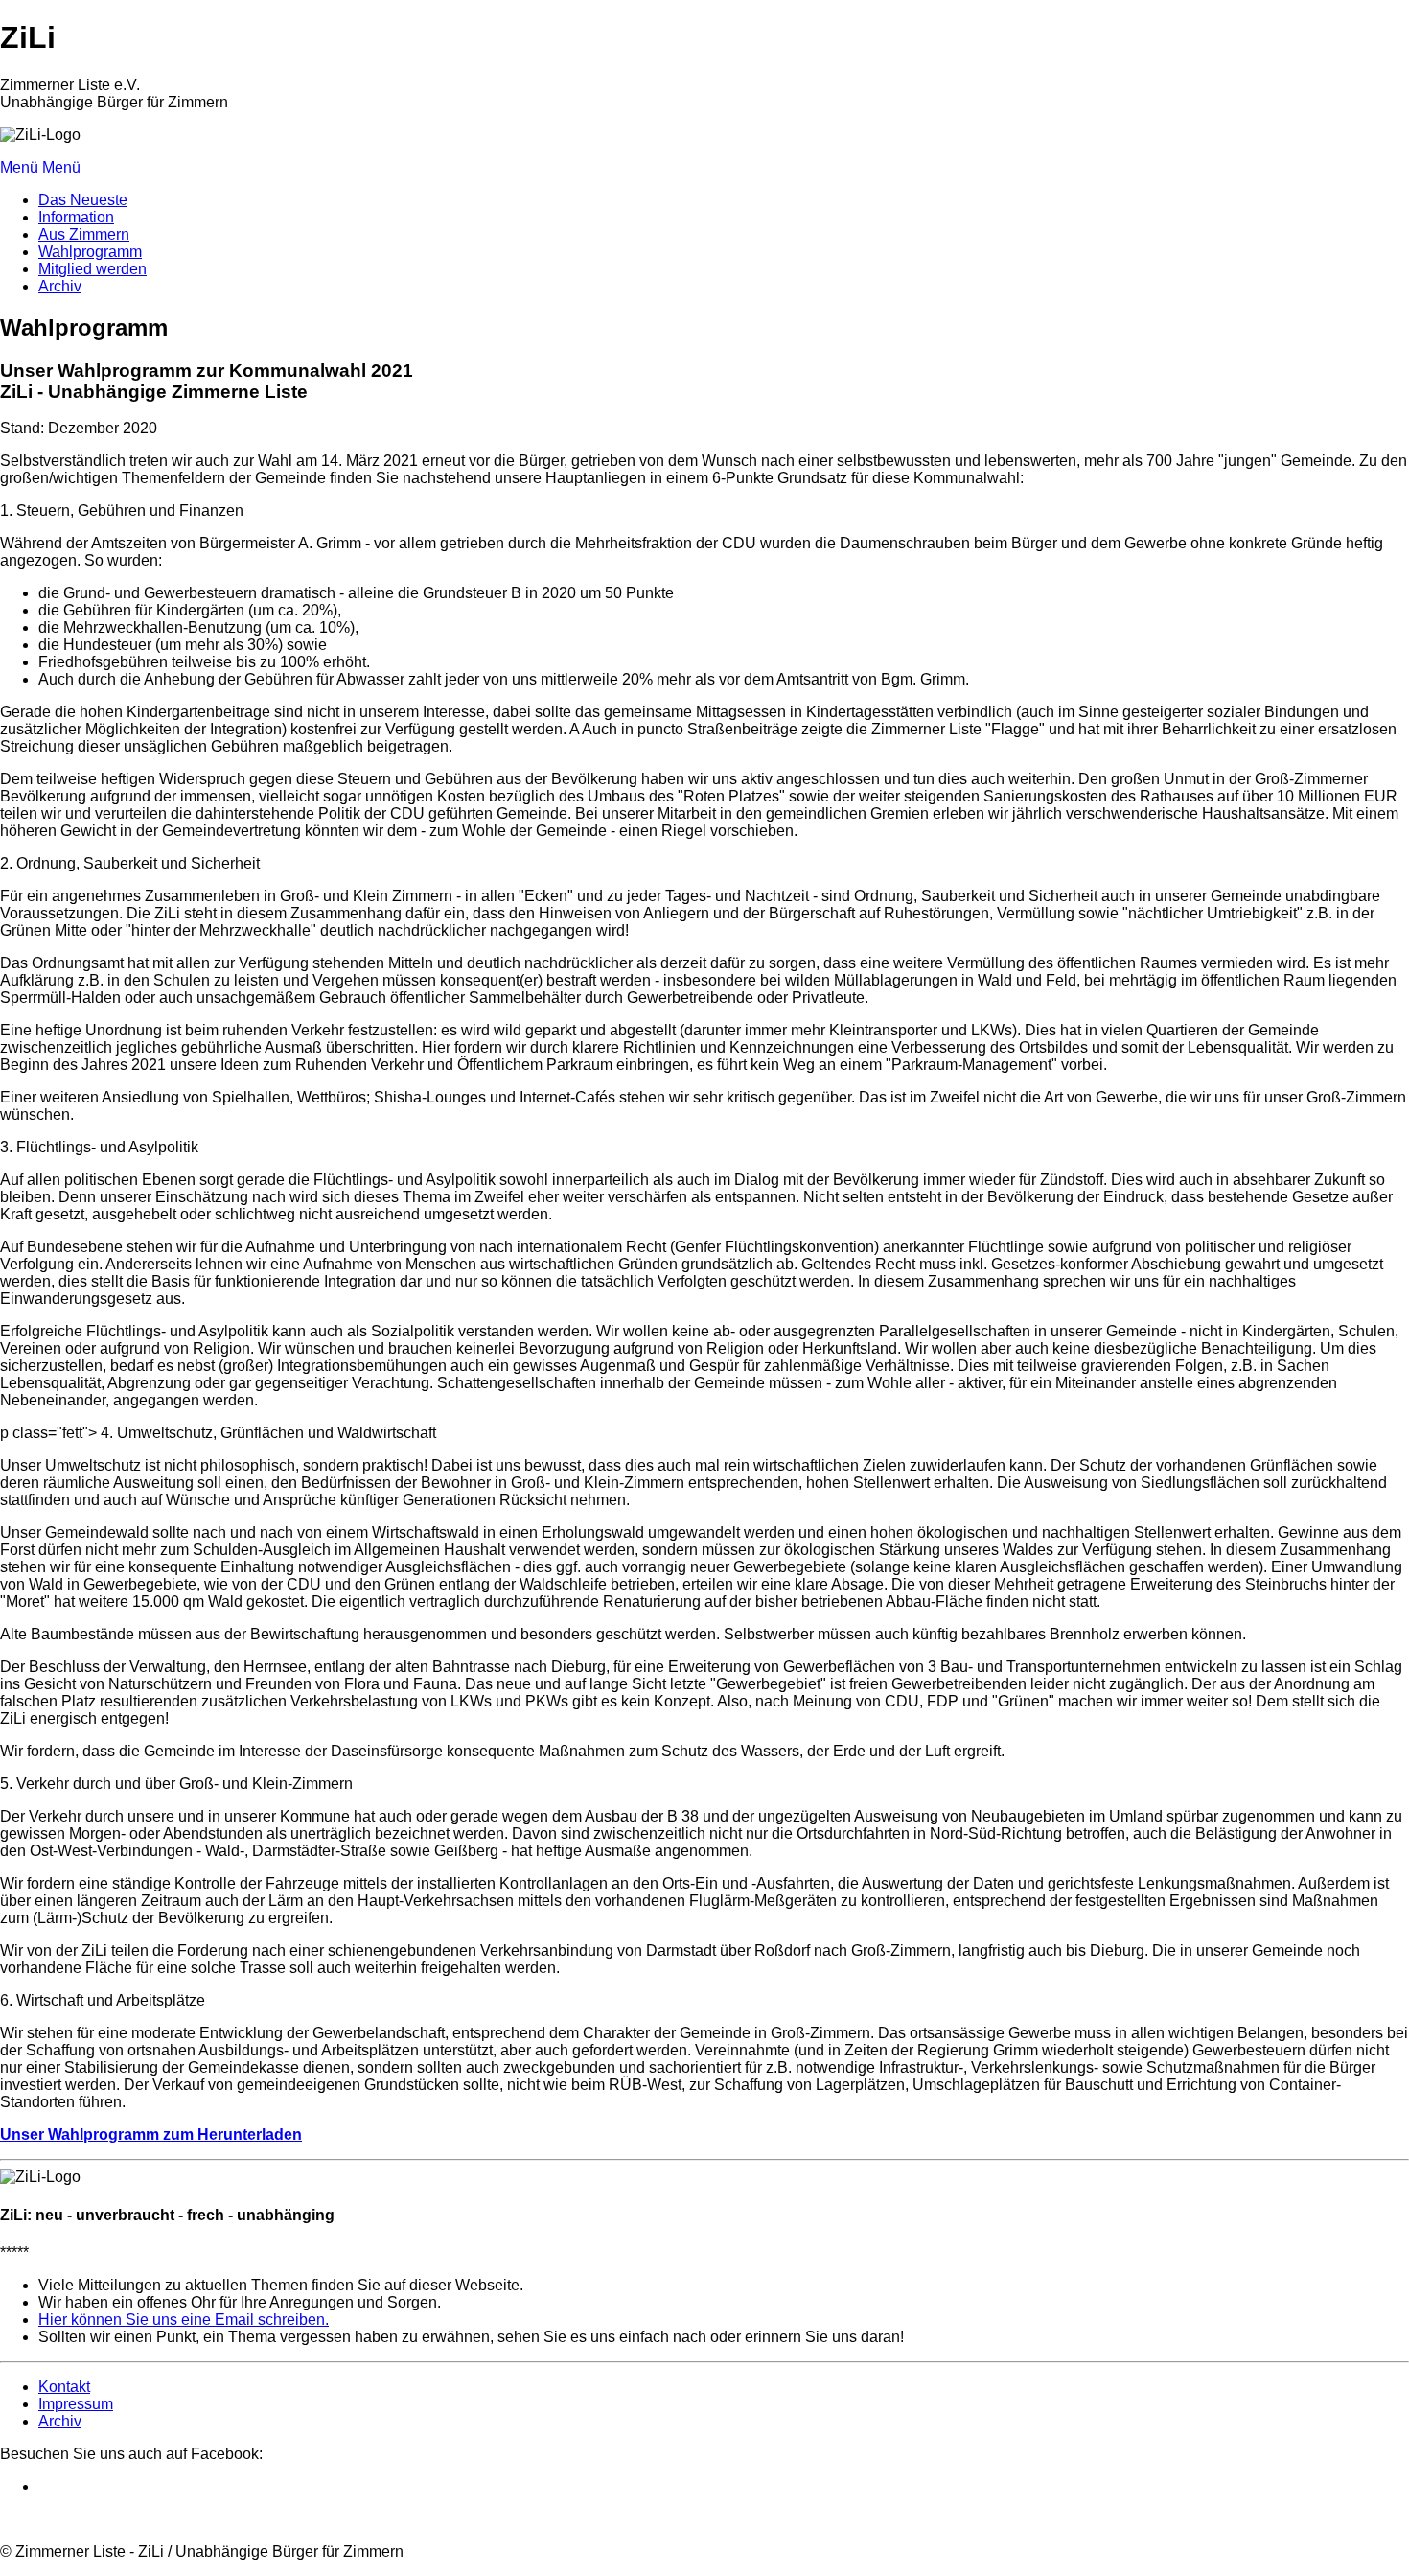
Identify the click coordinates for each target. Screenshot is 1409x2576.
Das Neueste (83, 200)
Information (76, 217)
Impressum (76, 2404)
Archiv (60, 286)
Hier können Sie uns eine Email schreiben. (184, 2320)
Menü (19, 167)
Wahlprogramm (90, 252)
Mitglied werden (92, 269)
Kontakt (64, 2387)
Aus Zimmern (84, 234)
